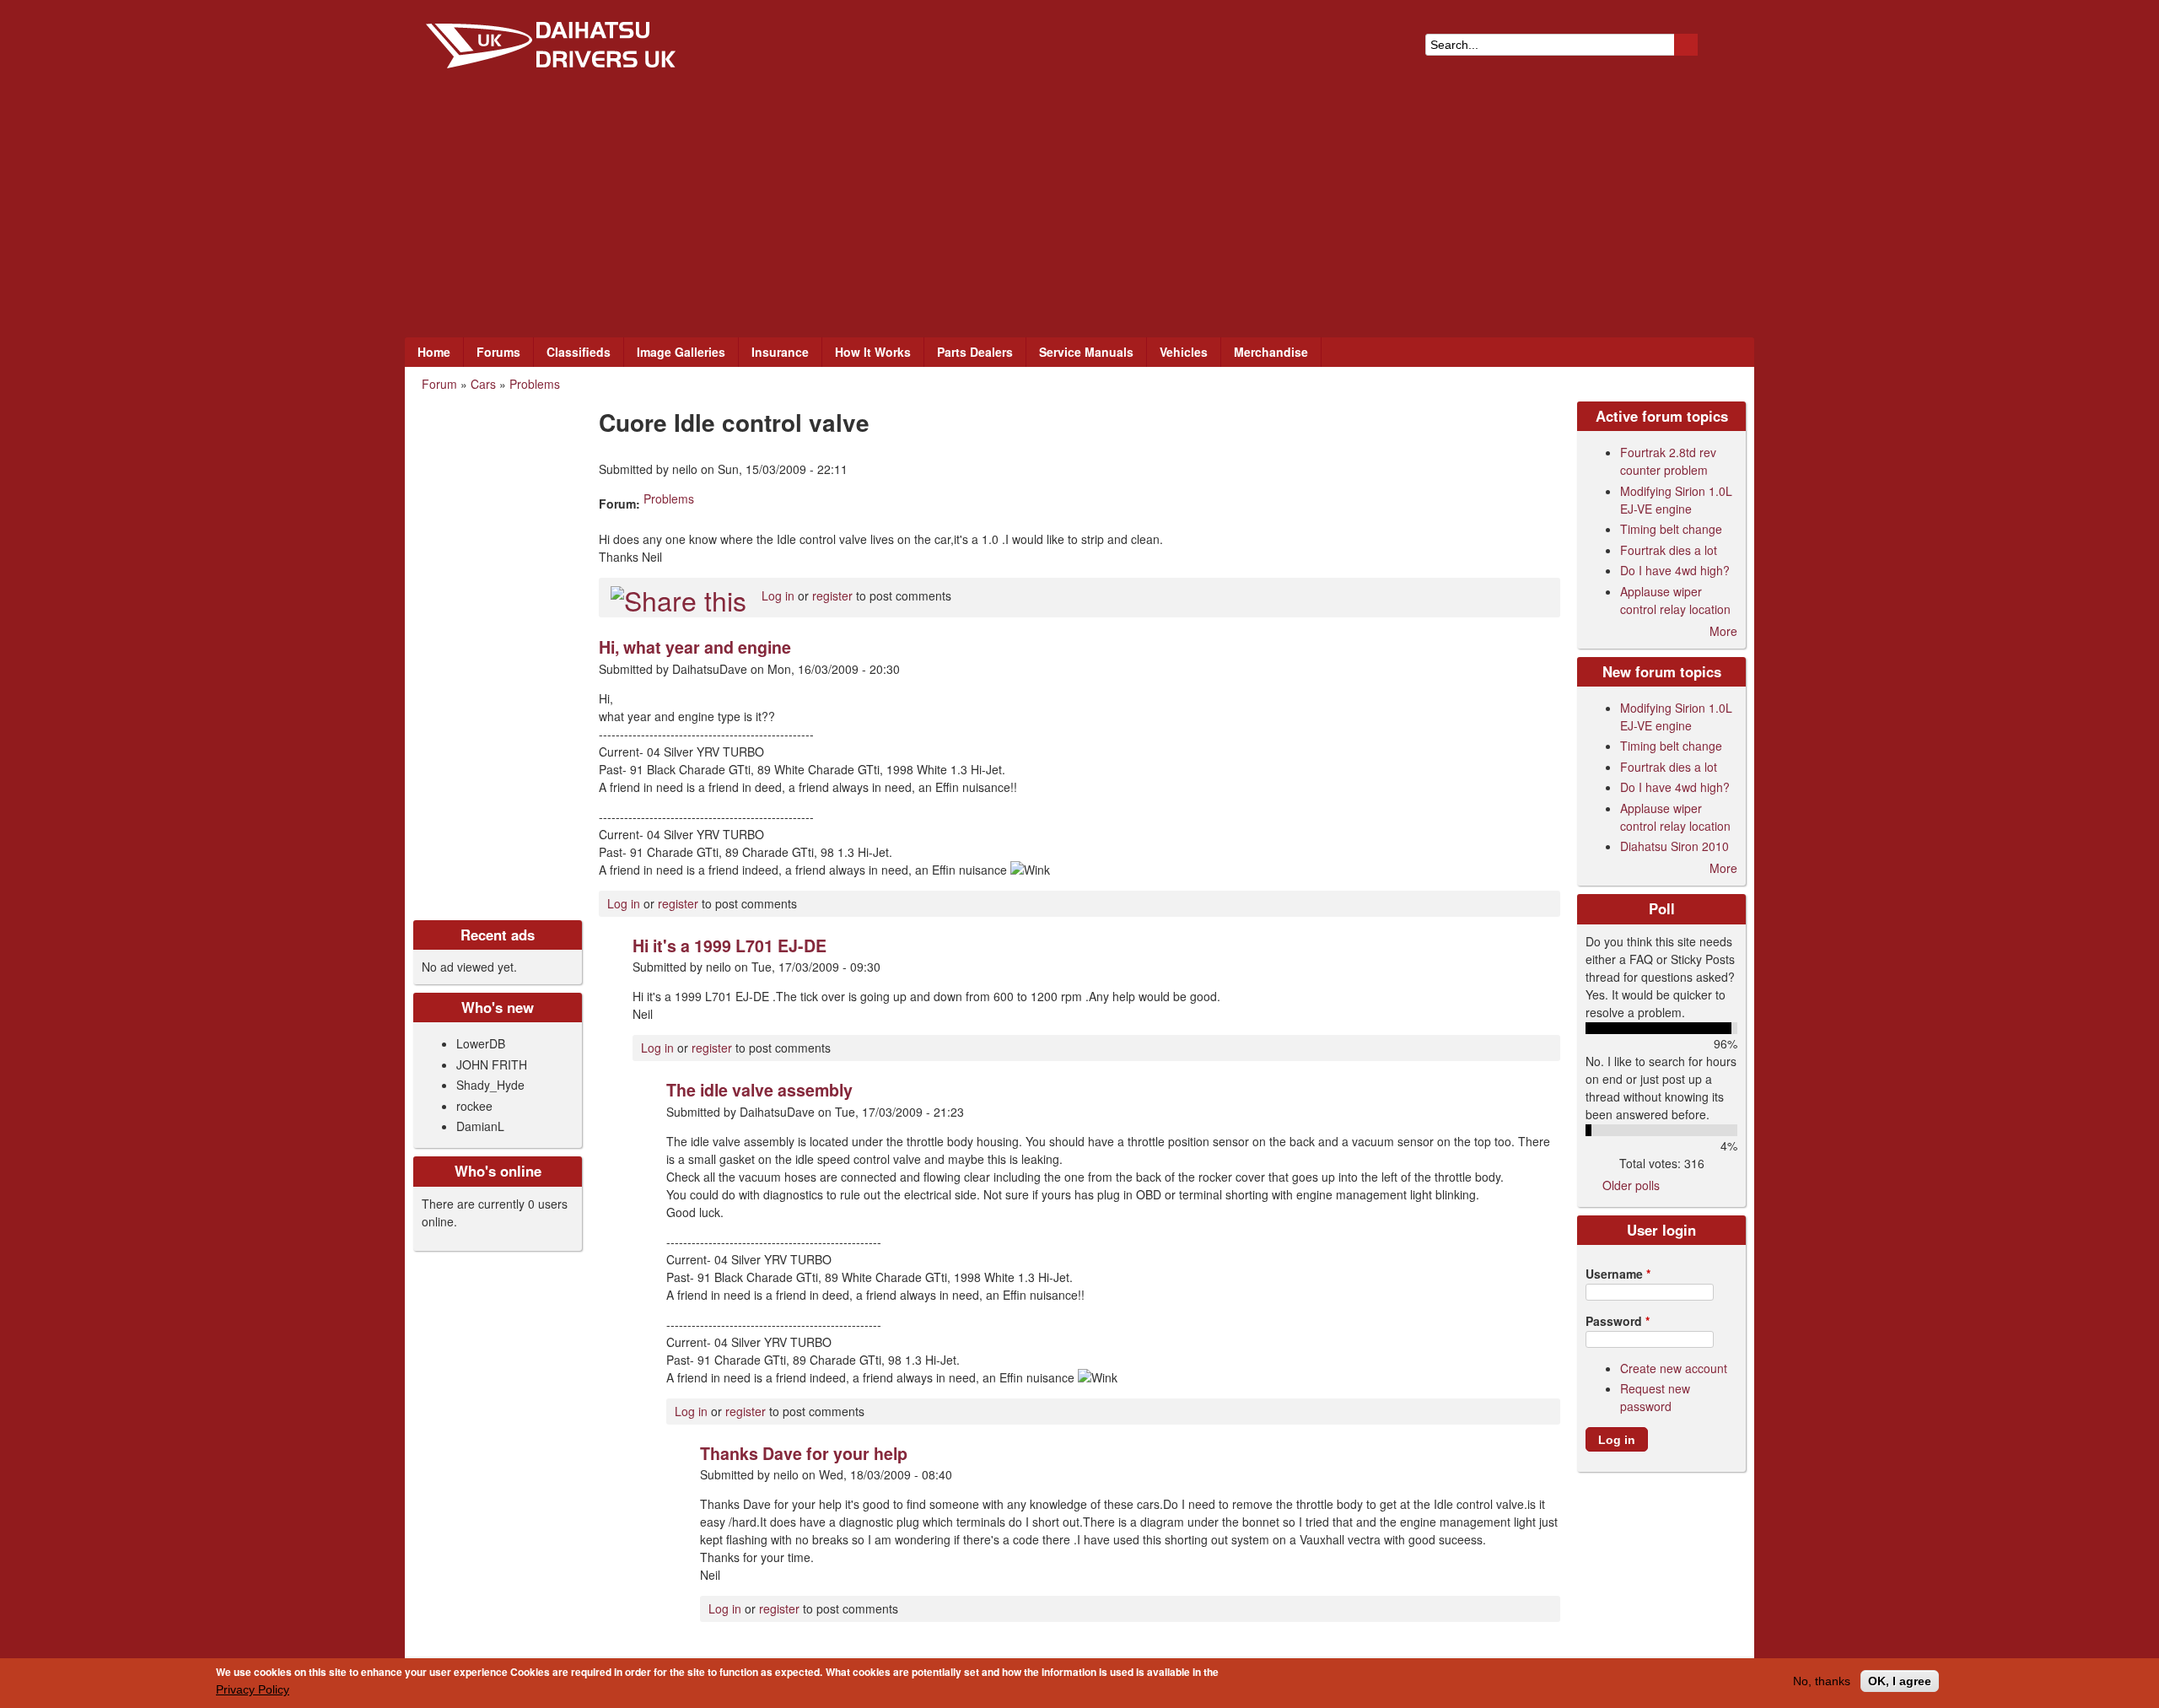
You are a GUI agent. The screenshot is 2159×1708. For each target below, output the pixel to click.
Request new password (1655, 1397)
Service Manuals (1086, 352)
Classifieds (579, 352)
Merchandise (1271, 352)
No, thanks (1822, 1681)
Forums (498, 352)
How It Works (873, 352)
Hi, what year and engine (695, 647)
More (1723, 631)
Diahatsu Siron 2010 (1674, 846)
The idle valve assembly (759, 1090)
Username (1618, 1274)
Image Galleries (681, 352)
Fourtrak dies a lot (1669, 550)
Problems (535, 384)
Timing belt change (1671, 529)
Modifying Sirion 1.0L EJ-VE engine (1676, 500)
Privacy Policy (253, 1689)
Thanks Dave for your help (804, 1453)
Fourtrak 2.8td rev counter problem (1668, 461)
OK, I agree (1900, 1681)
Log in (778, 595)
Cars (483, 384)
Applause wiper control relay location (1675, 600)
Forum (439, 384)
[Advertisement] (1079, 211)
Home (434, 352)
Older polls (1631, 1185)
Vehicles (1184, 352)
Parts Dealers (975, 352)
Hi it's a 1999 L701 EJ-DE (730, 946)
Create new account (1674, 1368)
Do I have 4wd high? (1675, 570)
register (832, 595)
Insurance (780, 352)
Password (1618, 1321)
